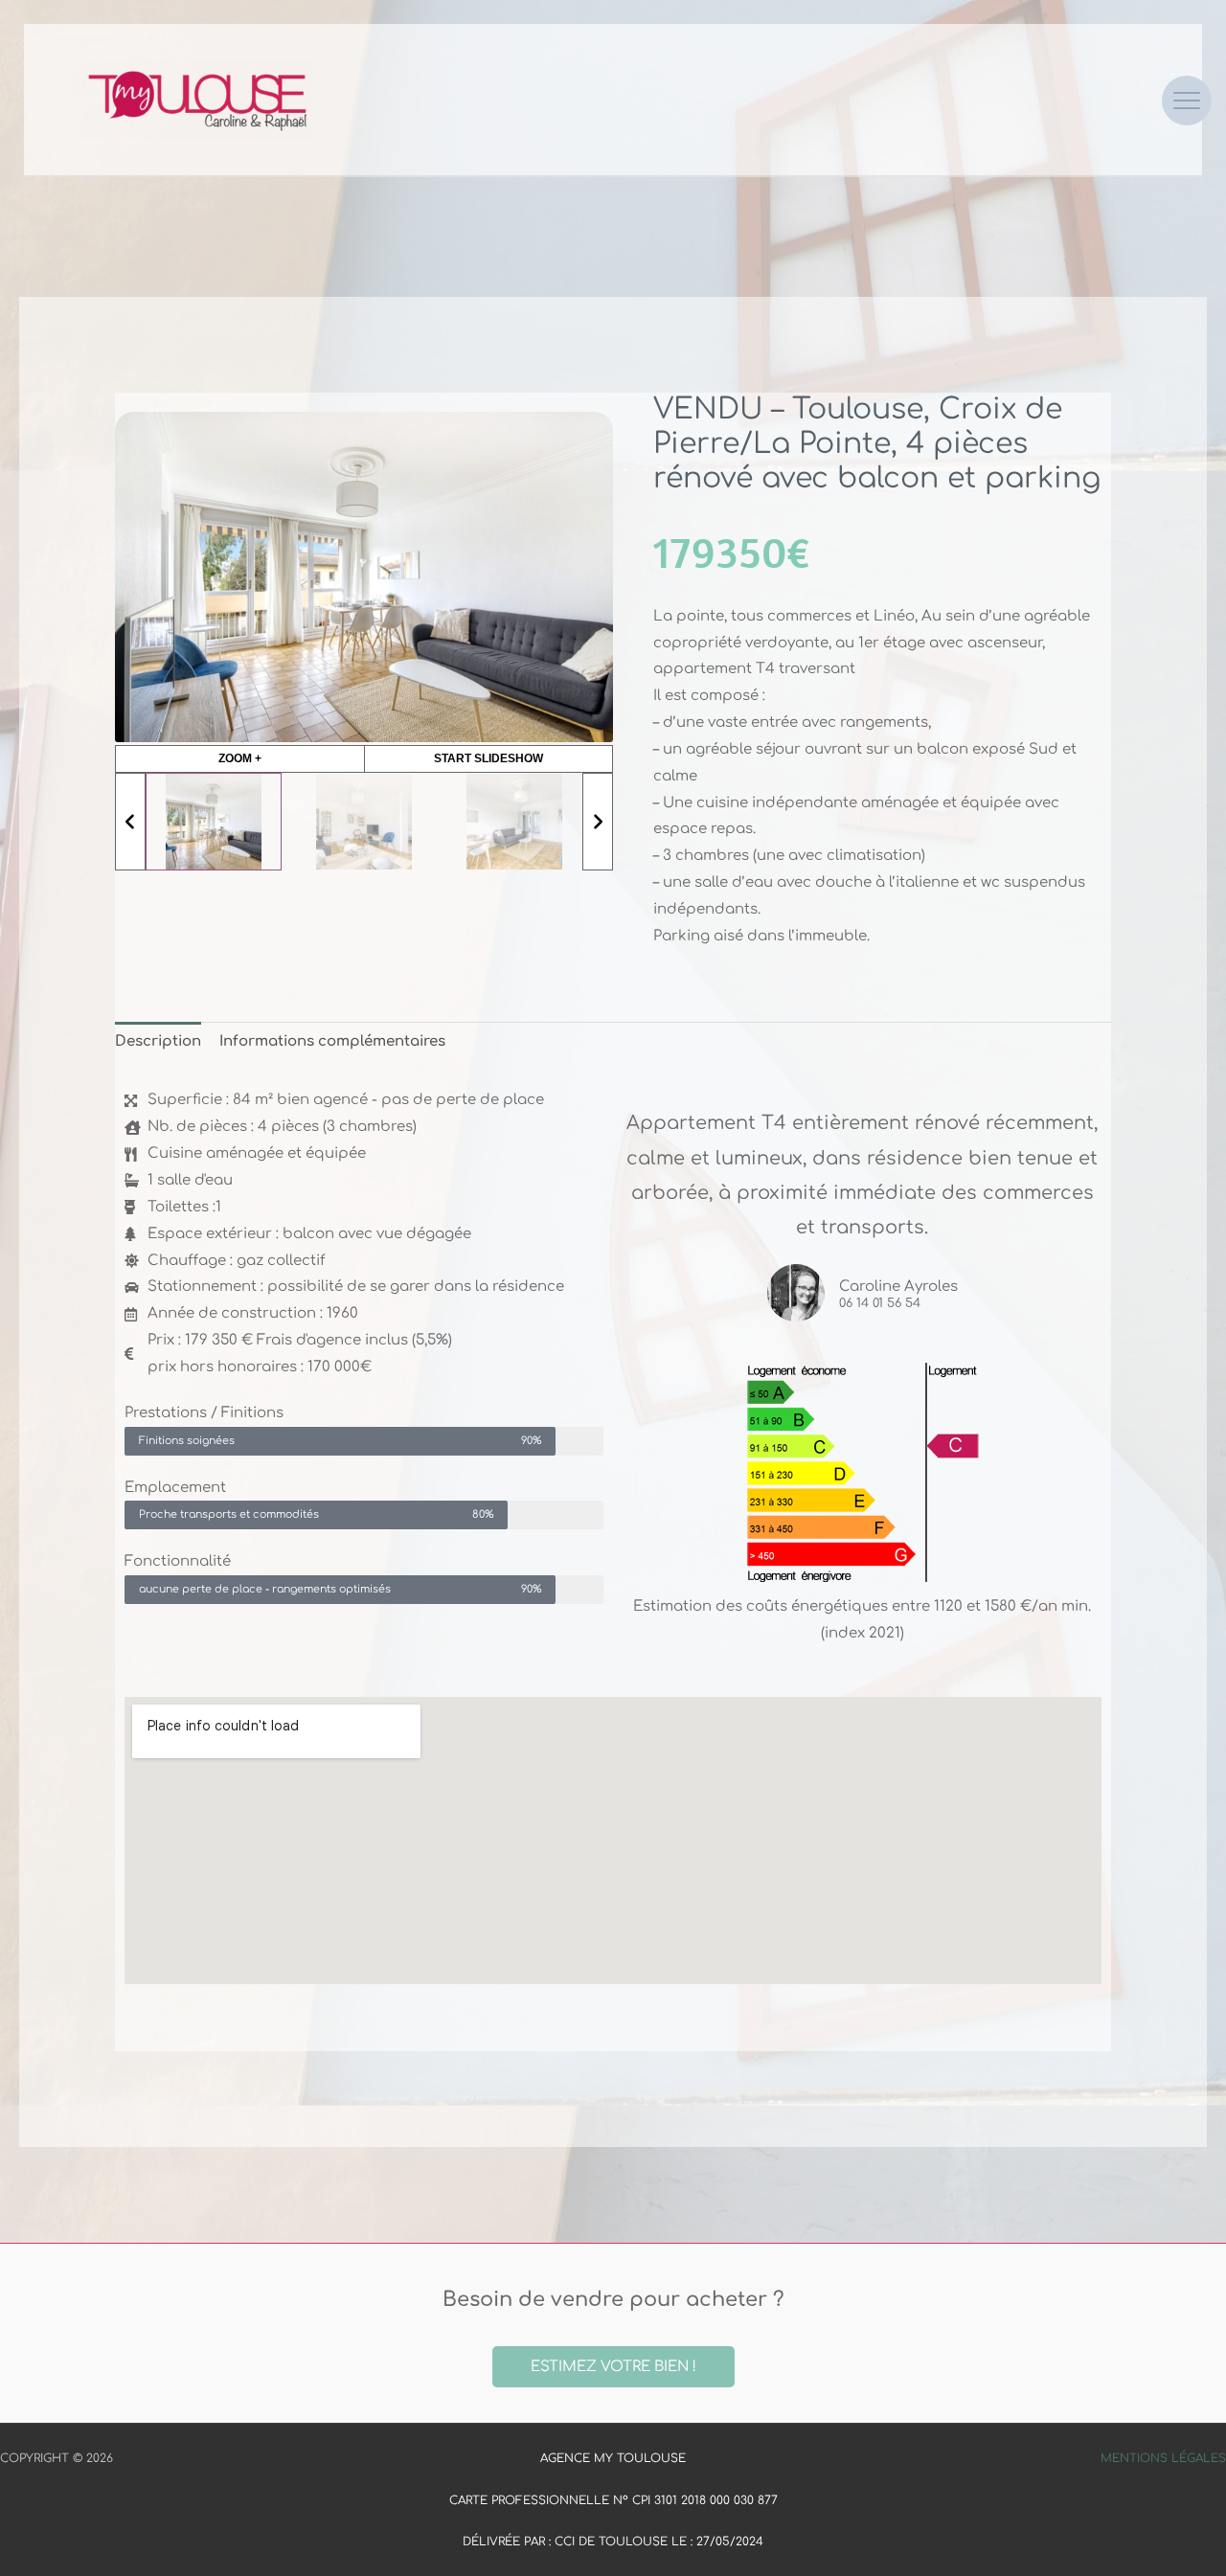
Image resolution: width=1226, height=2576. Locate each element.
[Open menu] (1187, 101)
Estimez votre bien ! (613, 2367)
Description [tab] (158, 1041)
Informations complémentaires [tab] (332, 1041)
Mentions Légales (1163, 2458)
